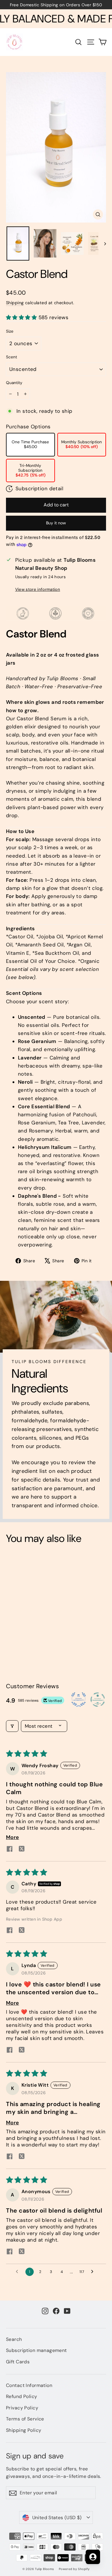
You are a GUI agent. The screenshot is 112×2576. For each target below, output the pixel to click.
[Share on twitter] (22, 1849)
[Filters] (12, 1726)
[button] (22, 317)
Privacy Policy (22, 2408)
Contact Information (29, 2385)
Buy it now (56, 523)
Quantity (14, 383)
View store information (38, 589)
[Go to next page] (94, 2272)
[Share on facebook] (10, 1850)
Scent (11, 357)
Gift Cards (18, 2362)
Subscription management (36, 2350)
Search (14, 2339)
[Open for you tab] (93, 2557)
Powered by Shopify (74, 2569)
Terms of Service (25, 2419)
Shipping (15, 303)
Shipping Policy (24, 2430)
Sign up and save (35, 2456)
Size (10, 331)
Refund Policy (22, 2396)
